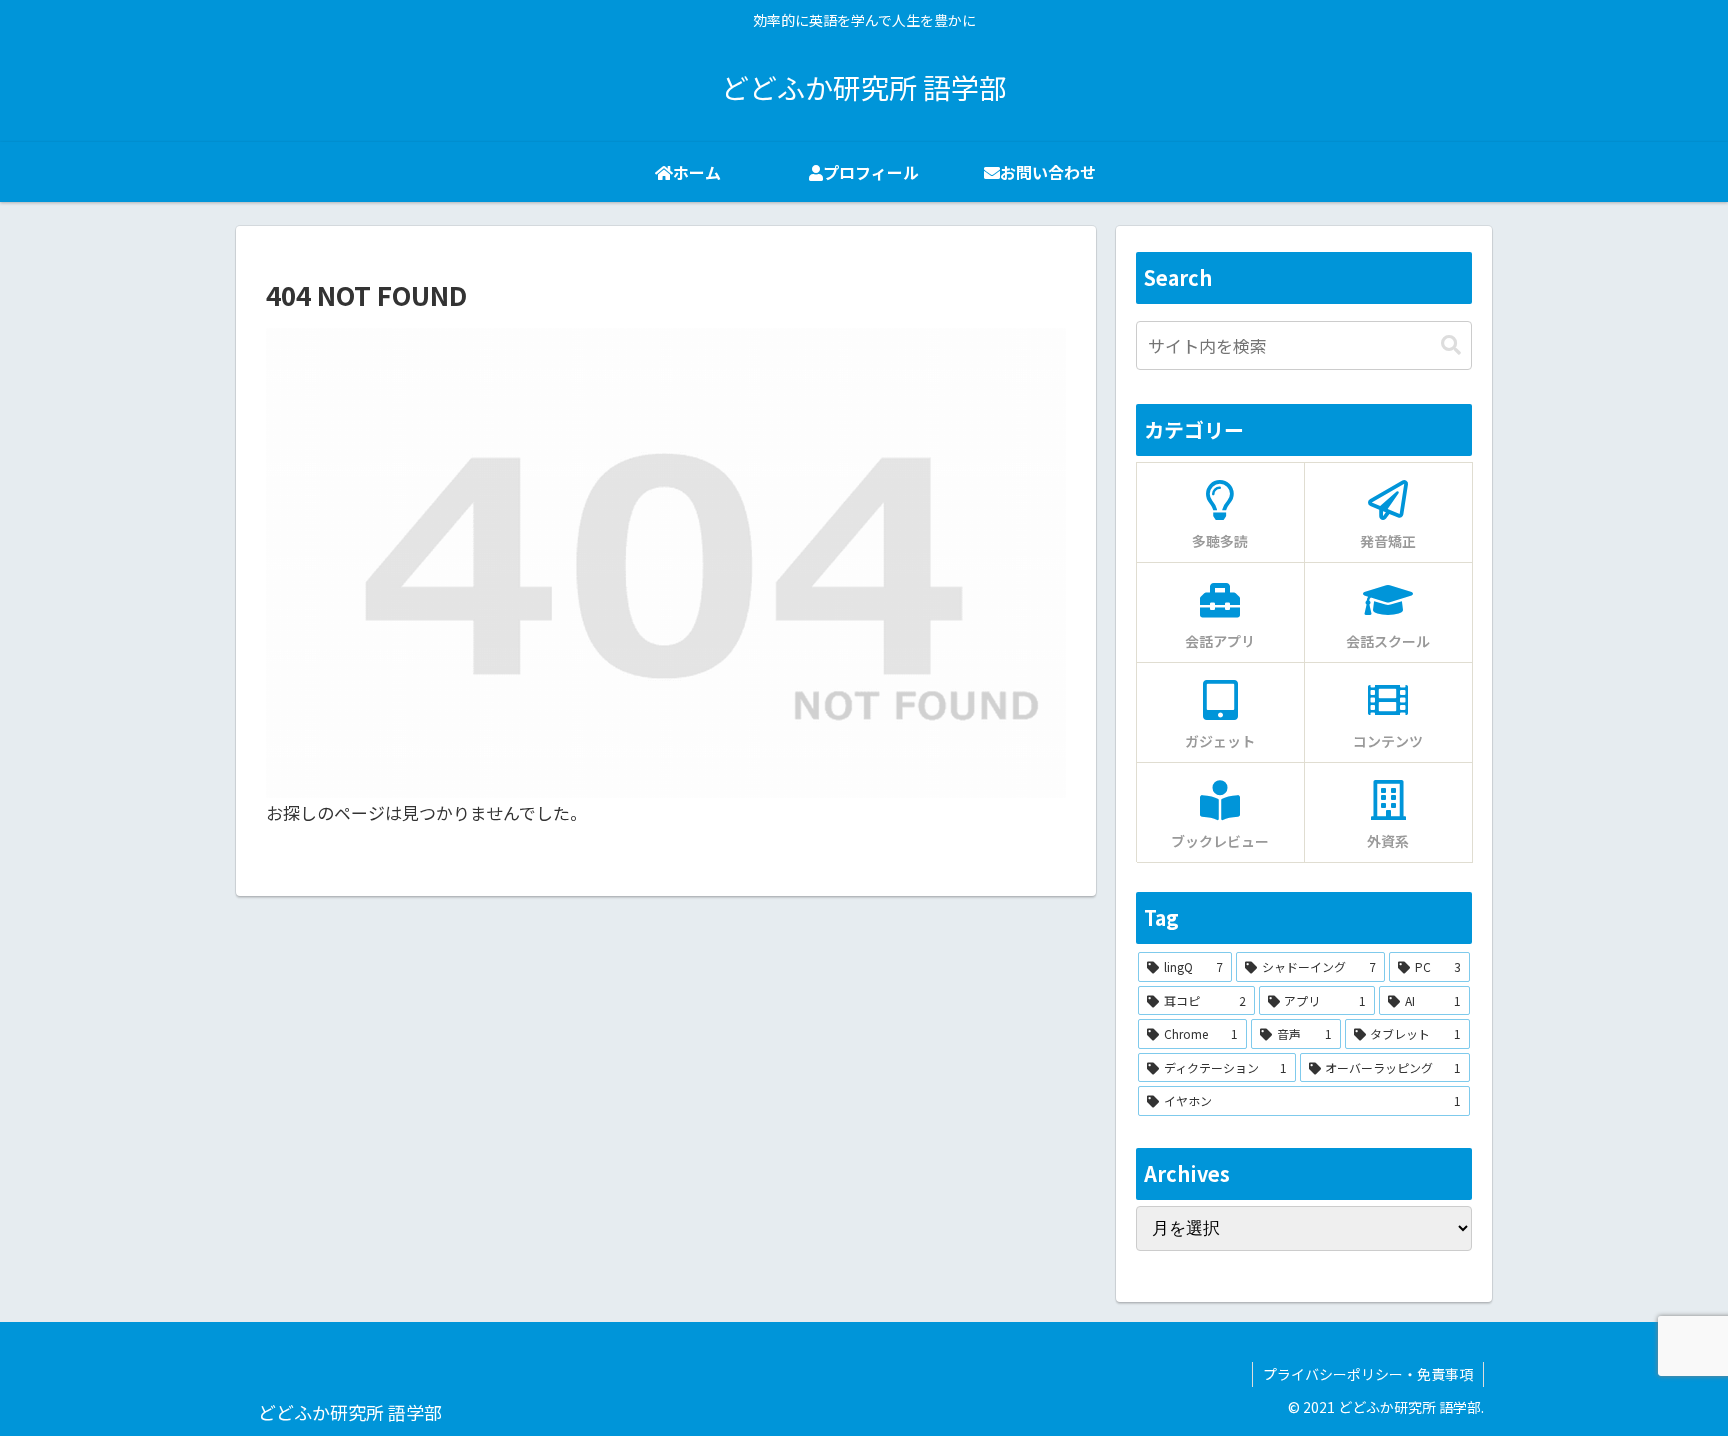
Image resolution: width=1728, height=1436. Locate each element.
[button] (1451, 345)
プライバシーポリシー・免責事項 (1368, 1374)
